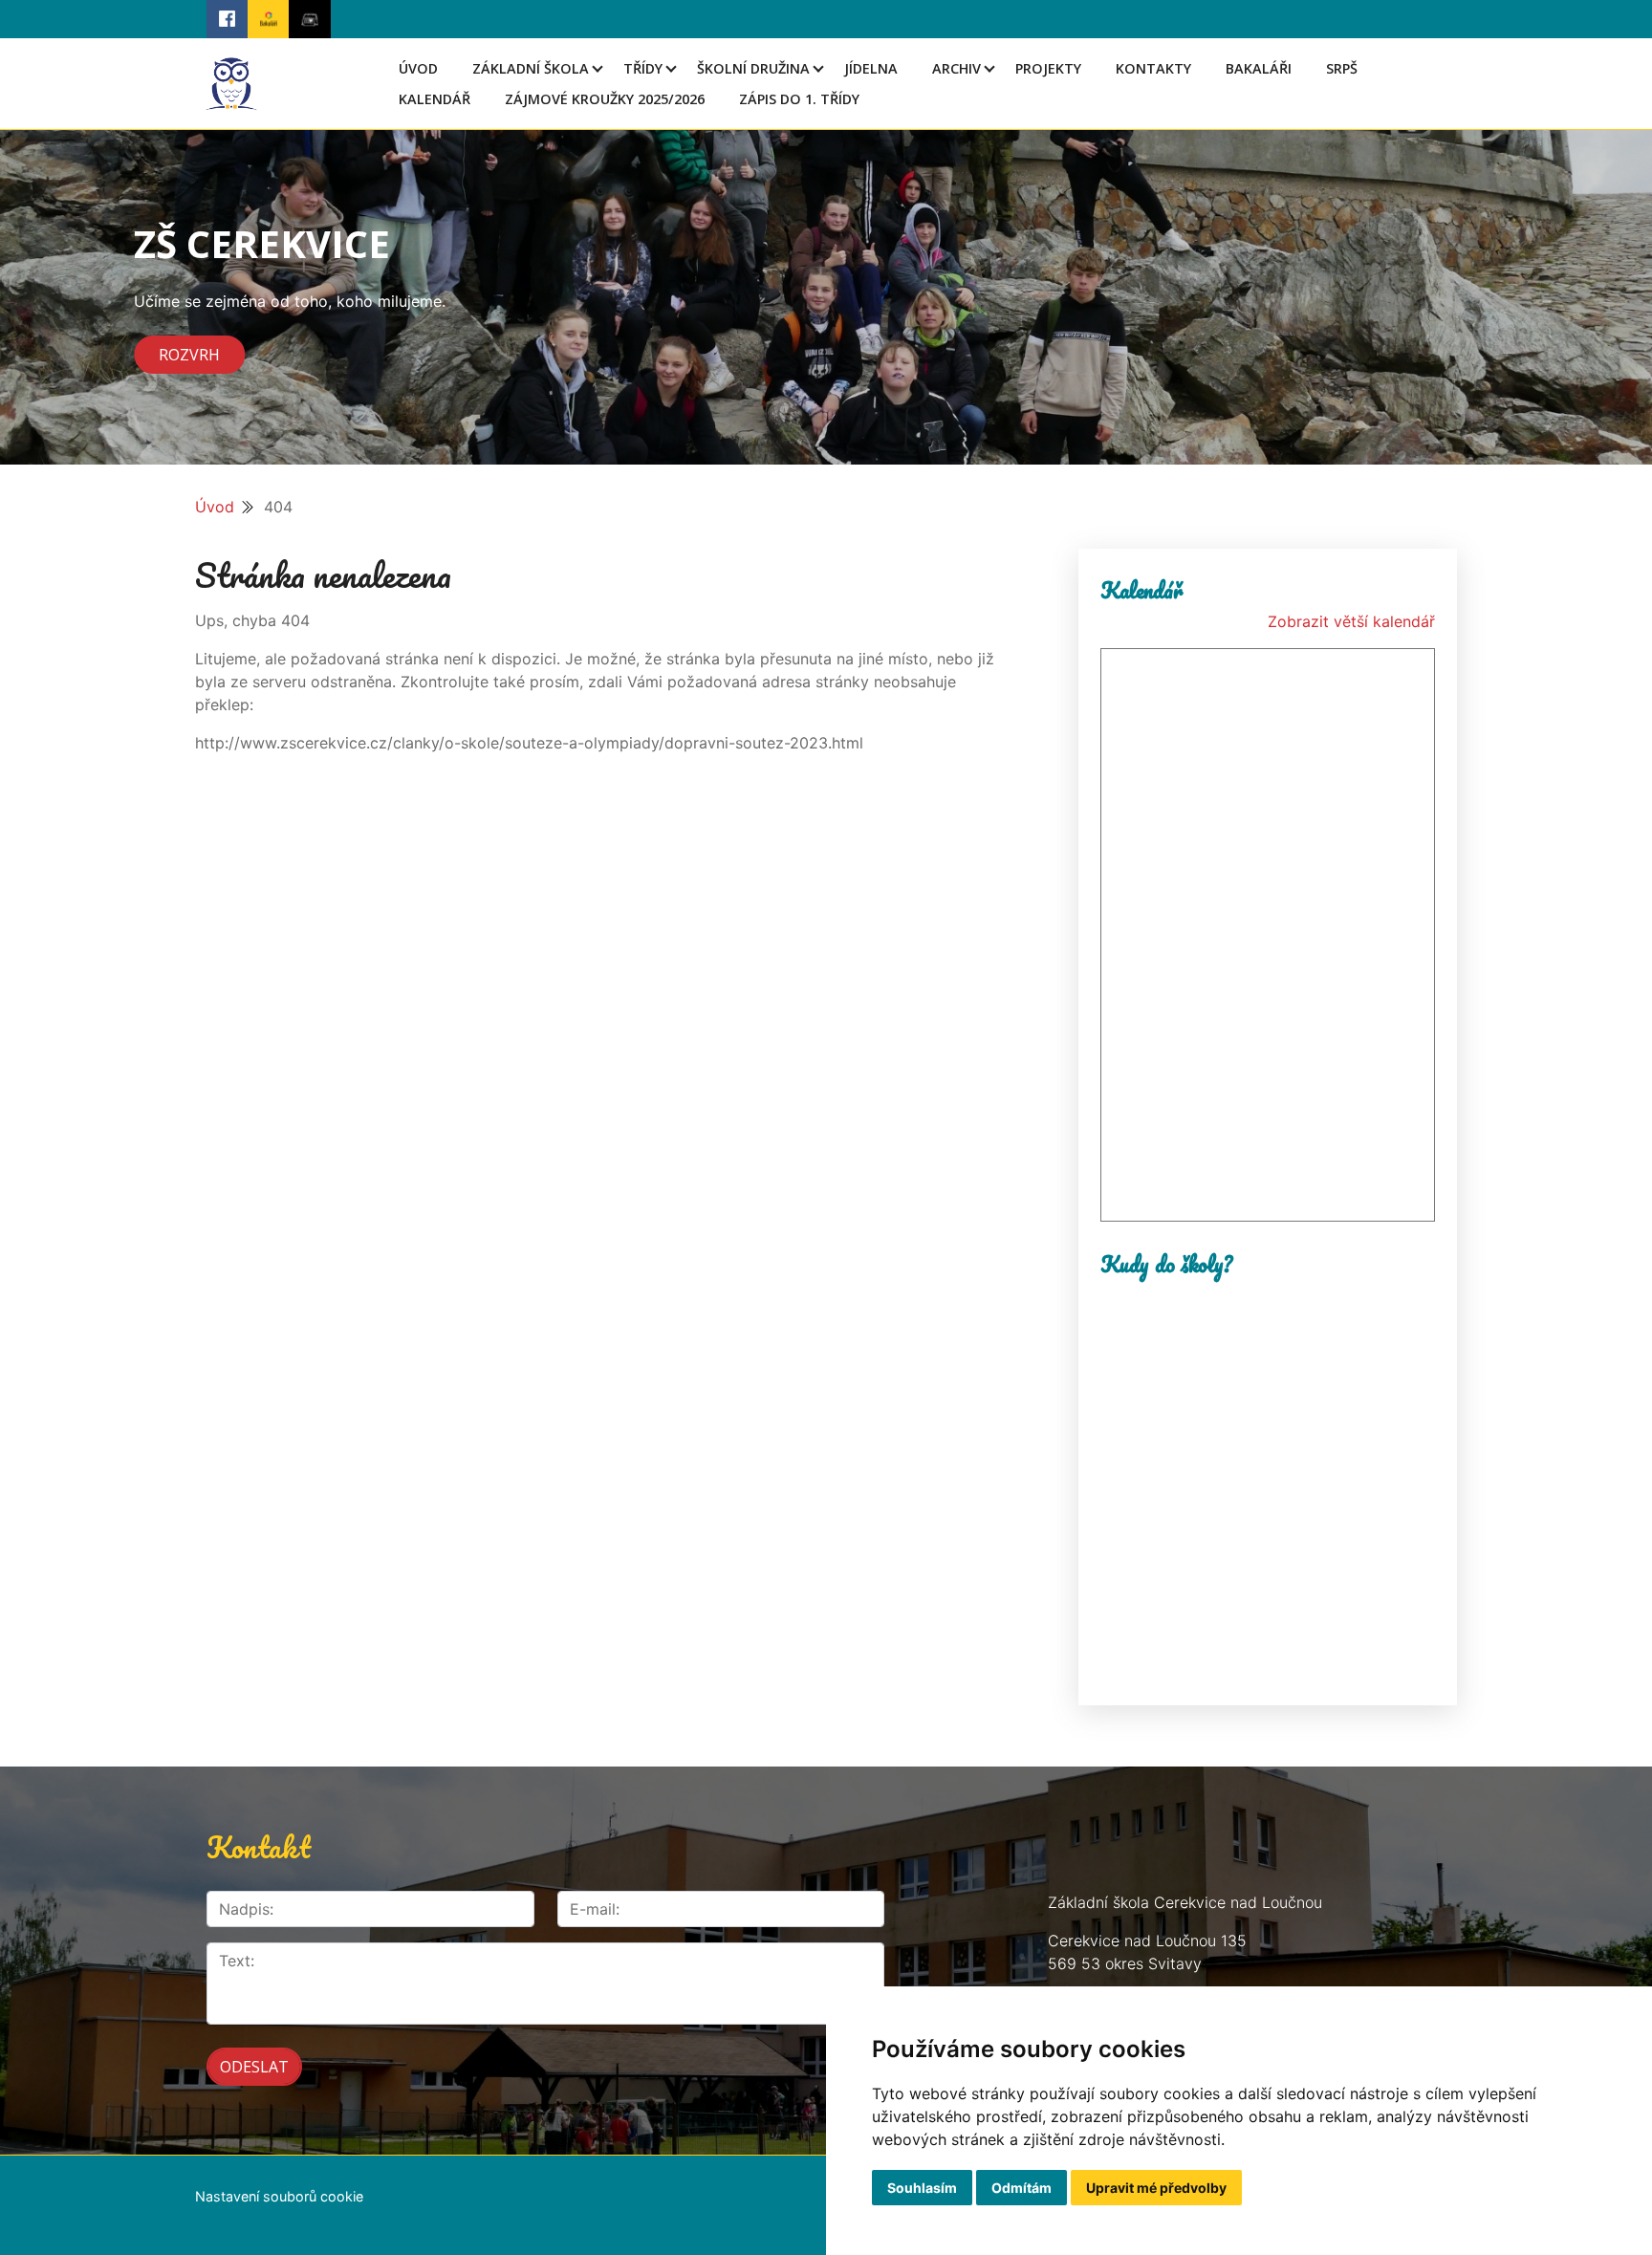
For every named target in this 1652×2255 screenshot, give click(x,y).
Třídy (643, 68)
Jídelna (871, 68)
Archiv (956, 68)
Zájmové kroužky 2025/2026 (605, 99)
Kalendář (435, 99)
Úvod (418, 68)
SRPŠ (1342, 68)
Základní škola (531, 68)
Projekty (1048, 68)
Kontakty (1153, 68)
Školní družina (753, 68)
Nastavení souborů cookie (279, 2196)
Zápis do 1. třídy (799, 99)
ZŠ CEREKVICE (262, 243)
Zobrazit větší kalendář (1351, 621)
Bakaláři (1259, 68)
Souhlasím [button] (922, 2188)
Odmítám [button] (1022, 2188)
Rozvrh (189, 355)
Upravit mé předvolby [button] (1156, 2188)
